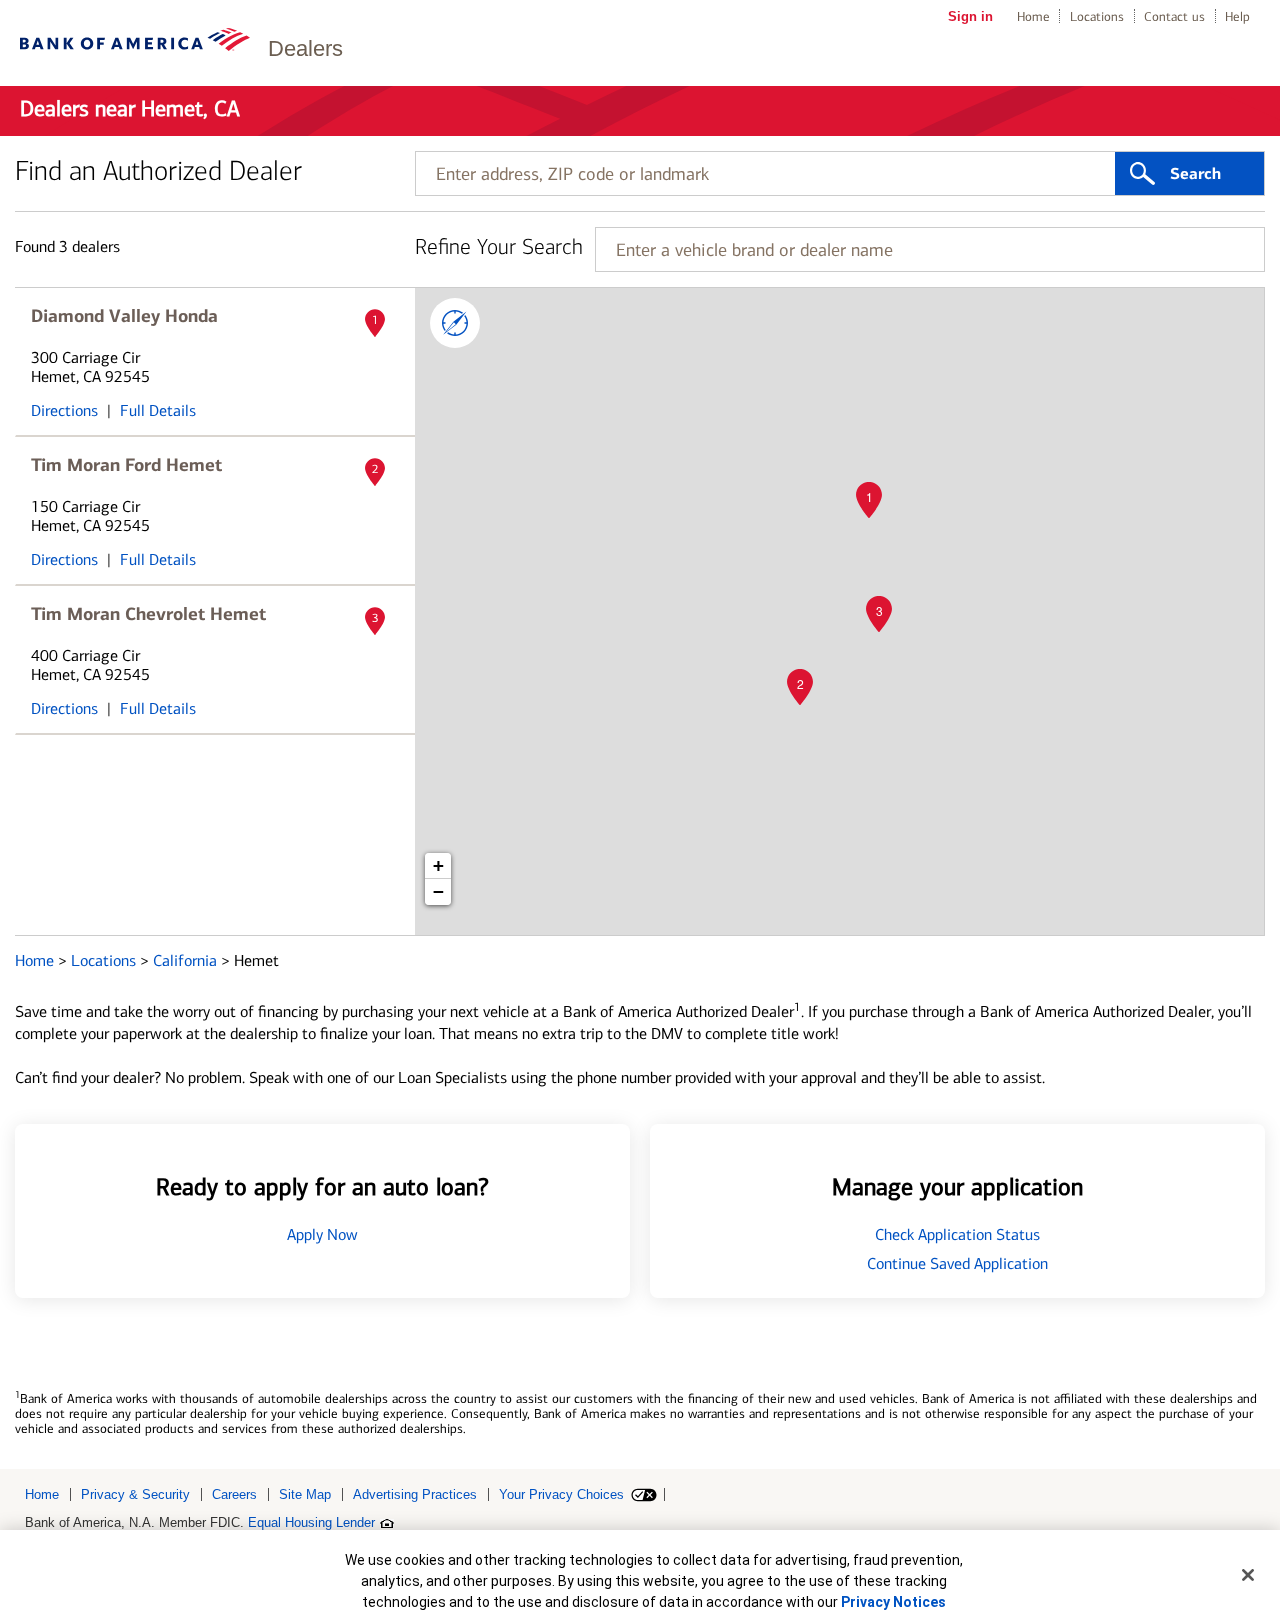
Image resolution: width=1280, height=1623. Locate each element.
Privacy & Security (135, 1494)
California (187, 960)
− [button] (438, 891)
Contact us (1174, 16)
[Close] (1248, 1575)
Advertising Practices (415, 1494)
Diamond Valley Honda (124, 316)
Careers (234, 1494)
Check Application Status (957, 1234)
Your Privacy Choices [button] (561, 1494)
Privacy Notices (893, 1602)
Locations (1097, 16)
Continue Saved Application (957, 1263)
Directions (64, 410)
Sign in (970, 16)
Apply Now (322, 1234)
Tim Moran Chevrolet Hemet (148, 614)
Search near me (455, 323)
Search (1195, 174)
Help (1237, 16)
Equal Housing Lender (311, 1522)
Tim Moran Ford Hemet (126, 465)
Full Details (158, 410)
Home (1033, 16)
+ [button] (438, 865)
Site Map (305, 1494)
